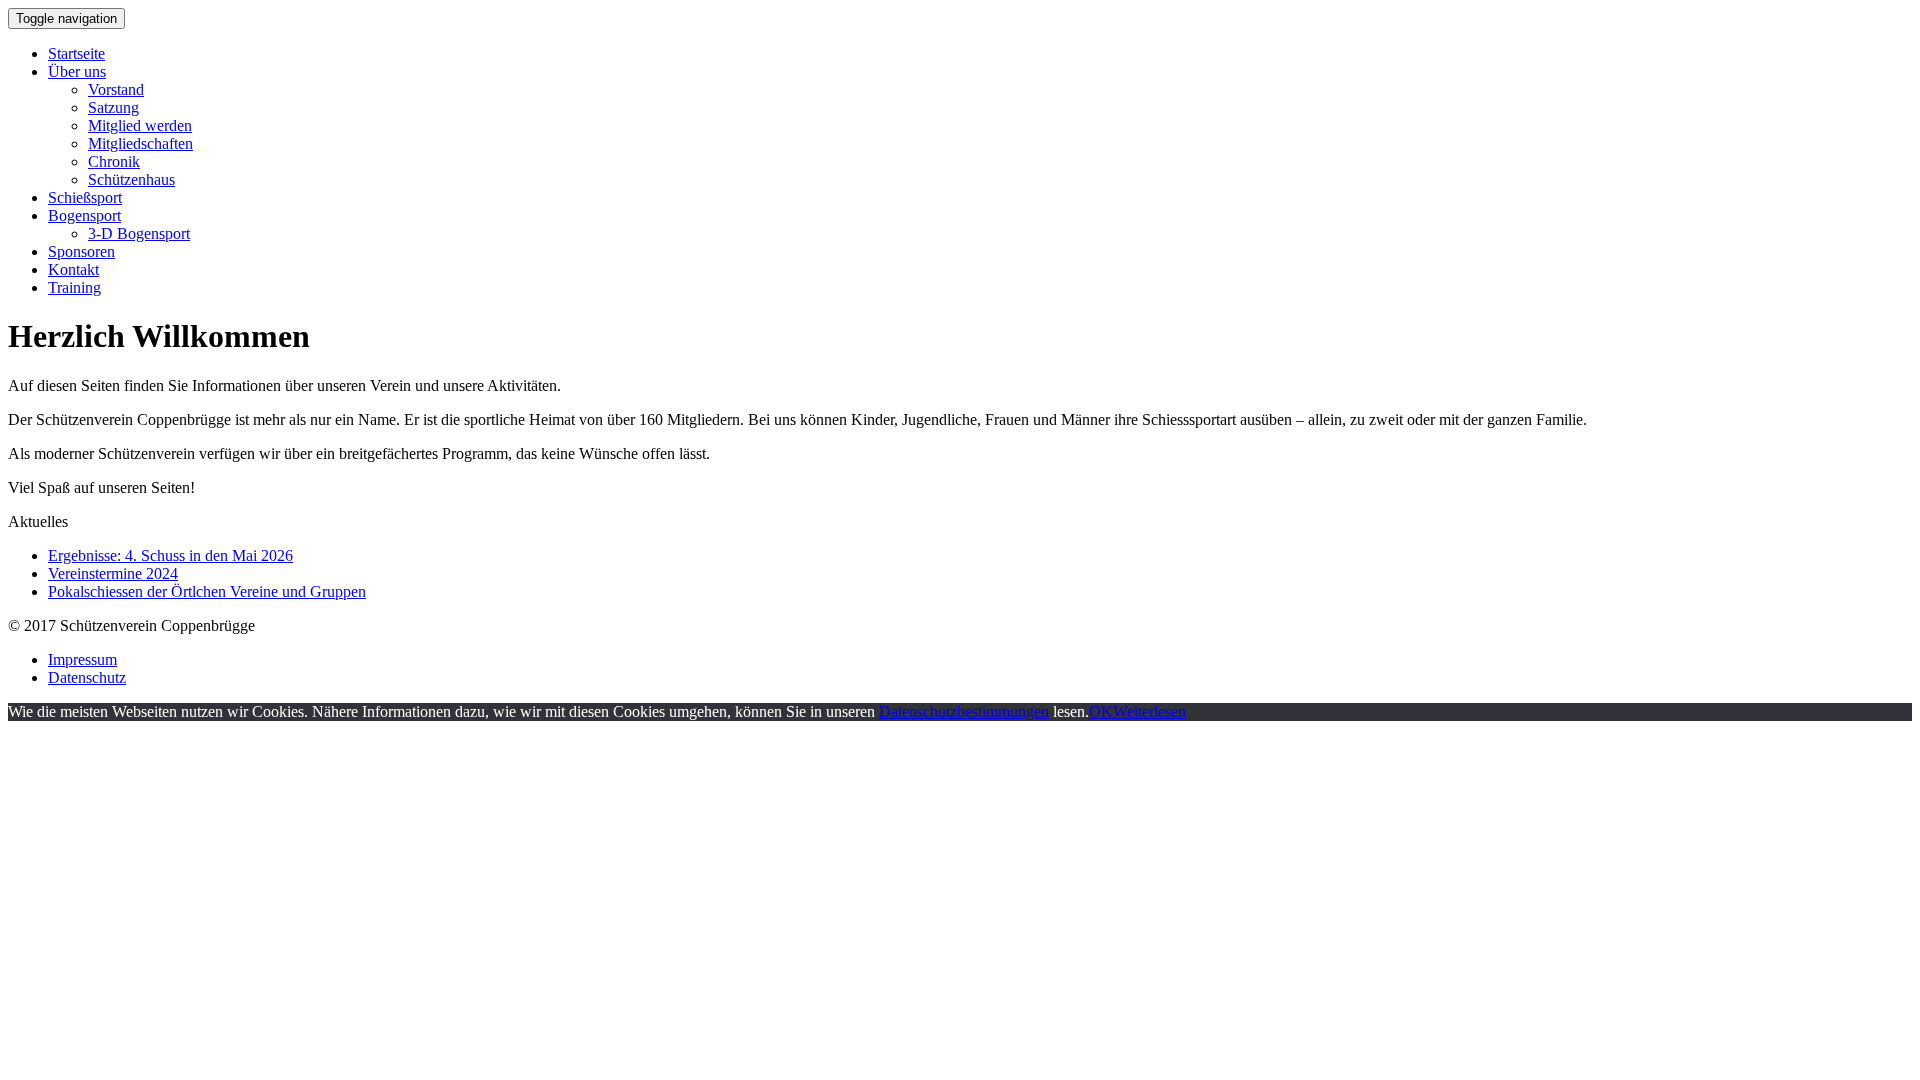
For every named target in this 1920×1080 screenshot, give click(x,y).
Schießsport (85, 197)
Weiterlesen (1149, 711)
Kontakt (73, 269)
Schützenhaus (131, 179)
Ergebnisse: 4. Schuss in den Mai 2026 (170, 555)
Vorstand (116, 89)
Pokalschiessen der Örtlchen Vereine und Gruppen (207, 591)
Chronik (114, 161)
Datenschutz (87, 677)
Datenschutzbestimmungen (964, 711)
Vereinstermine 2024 (113, 573)
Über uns (77, 71)
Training (74, 287)
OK (1101, 711)
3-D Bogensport (139, 233)
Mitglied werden (140, 125)
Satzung (113, 107)
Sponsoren (81, 251)
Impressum (82, 659)
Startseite (76, 53)
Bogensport (84, 215)
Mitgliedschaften (140, 143)
